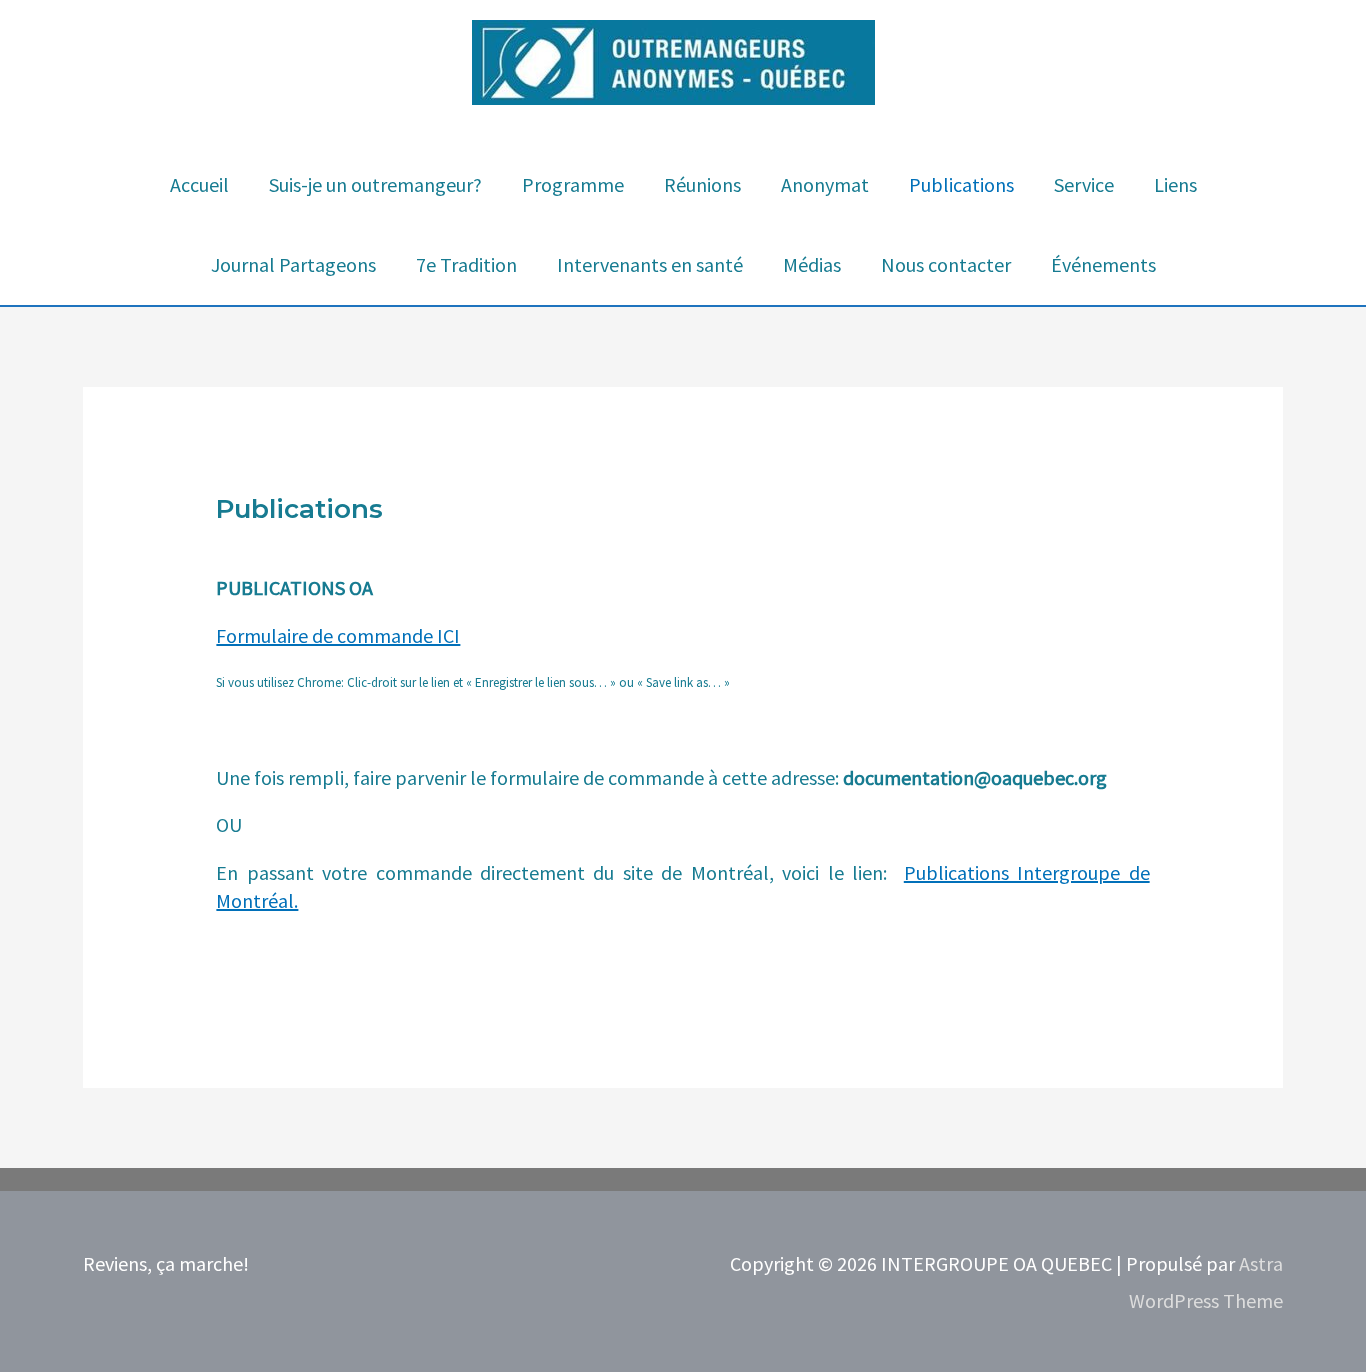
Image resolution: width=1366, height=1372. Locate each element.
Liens (1175, 184)
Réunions (702, 184)
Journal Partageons (293, 264)
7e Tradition (466, 264)
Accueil (199, 184)
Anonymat (825, 184)
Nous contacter (946, 264)
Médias (812, 264)
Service (1084, 184)
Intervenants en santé (650, 264)
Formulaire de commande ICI (338, 635)
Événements (1103, 264)
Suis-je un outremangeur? (375, 184)
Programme (573, 184)
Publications (961, 184)
